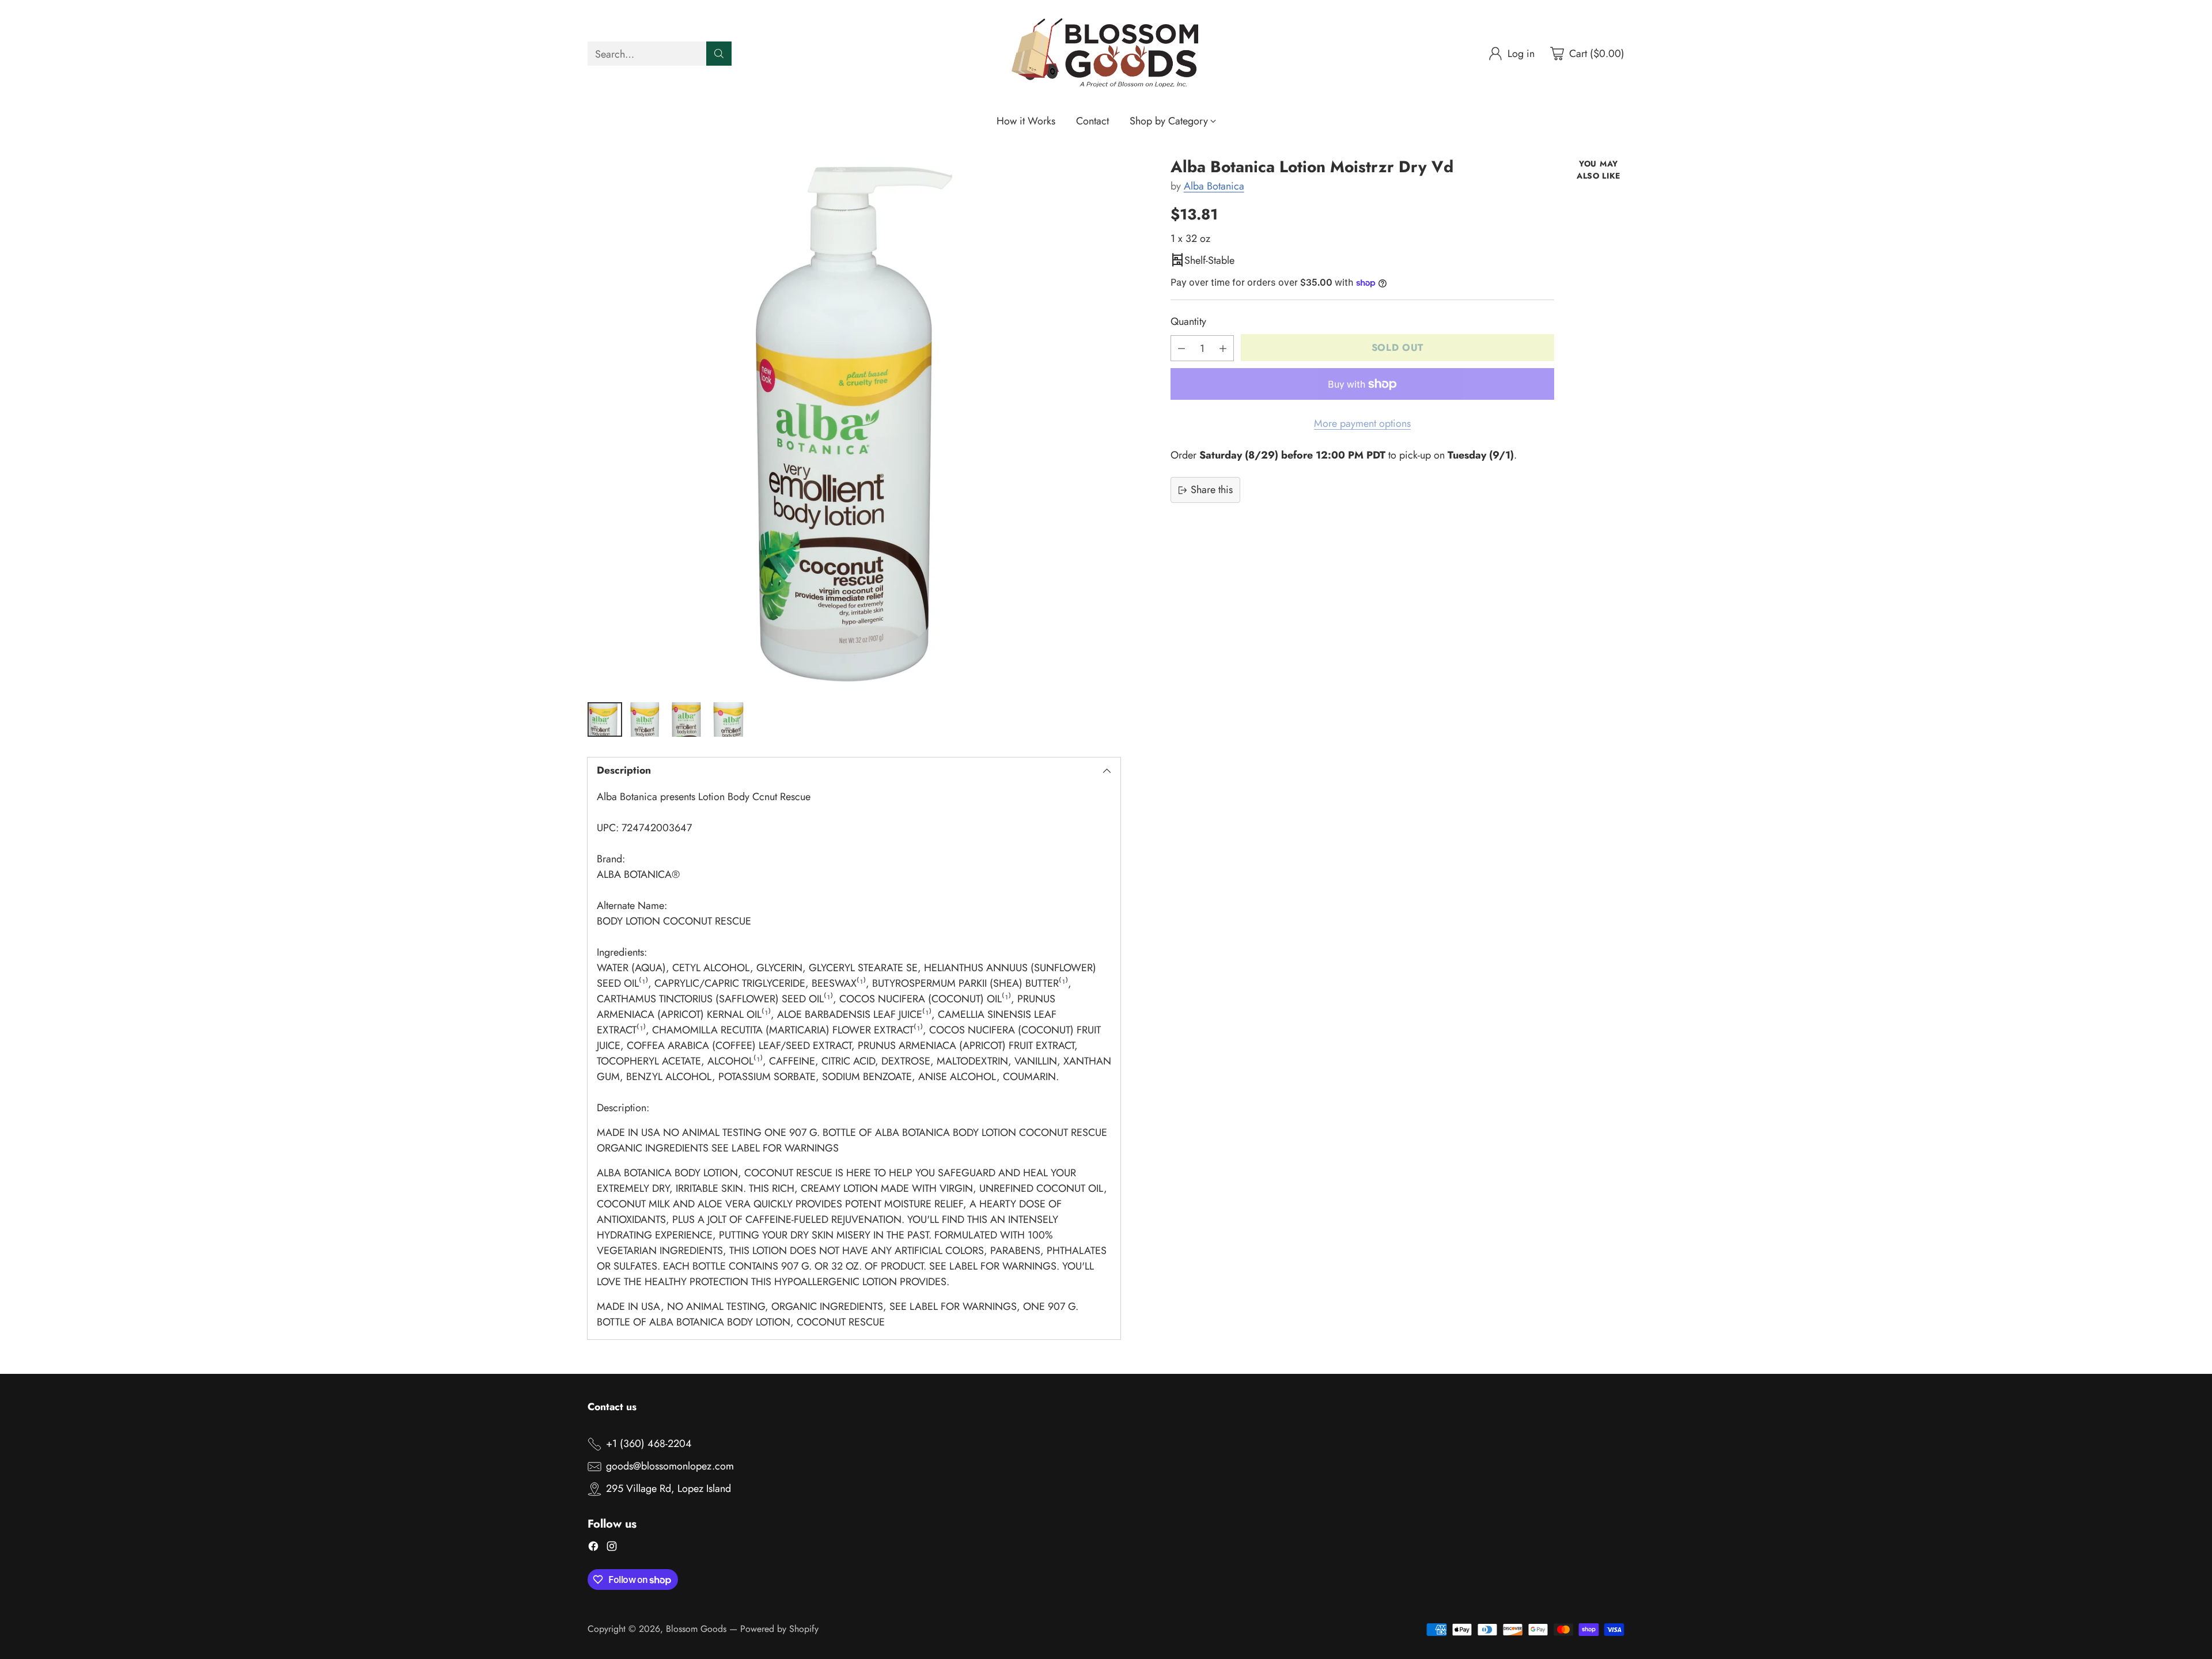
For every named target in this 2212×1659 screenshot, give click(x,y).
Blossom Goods (696, 1629)
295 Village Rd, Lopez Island (668, 1488)
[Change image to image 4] (729, 719)
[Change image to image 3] (688, 719)
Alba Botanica (1214, 186)
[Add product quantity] (1223, 348)
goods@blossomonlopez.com (670, 1466)
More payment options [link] (1362, 423)
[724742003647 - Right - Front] (854, 424)
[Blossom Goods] (1106, 54)
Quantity (1188, 321)
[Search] (719, 54)
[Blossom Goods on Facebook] (593, 1548)
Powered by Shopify (779, 1629)
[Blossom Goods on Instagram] (612, 1548)
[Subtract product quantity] (1181, 348)
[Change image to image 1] (605, 719)
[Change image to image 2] (646, 719)
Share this (1212, 490)
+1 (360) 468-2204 (649, 1444)
